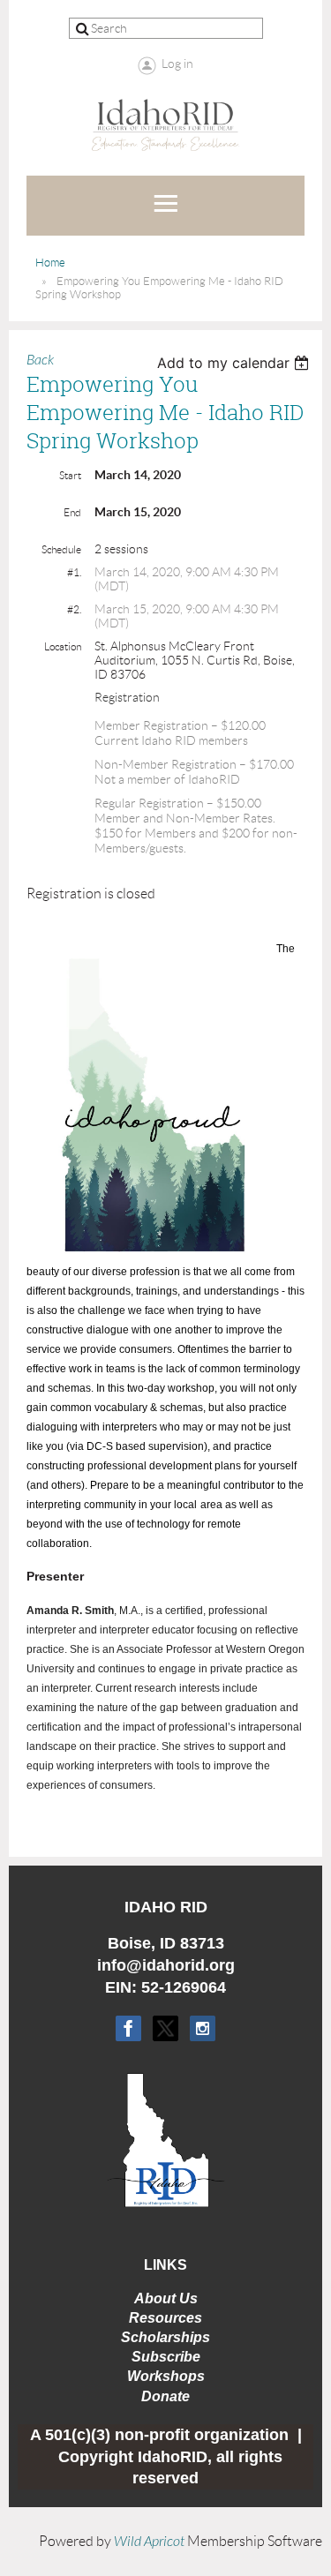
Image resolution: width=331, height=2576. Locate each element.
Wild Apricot (149, 2542)
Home (50, 263)
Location (63, 646)
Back (40, 360)
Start (70, 475)
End (72, 512)
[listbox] (235, 363)
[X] (165, 2028)
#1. (74, 572)
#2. (74, 609)
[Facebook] (128, 2028)
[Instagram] (203, 2028)
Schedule (61, 549)
